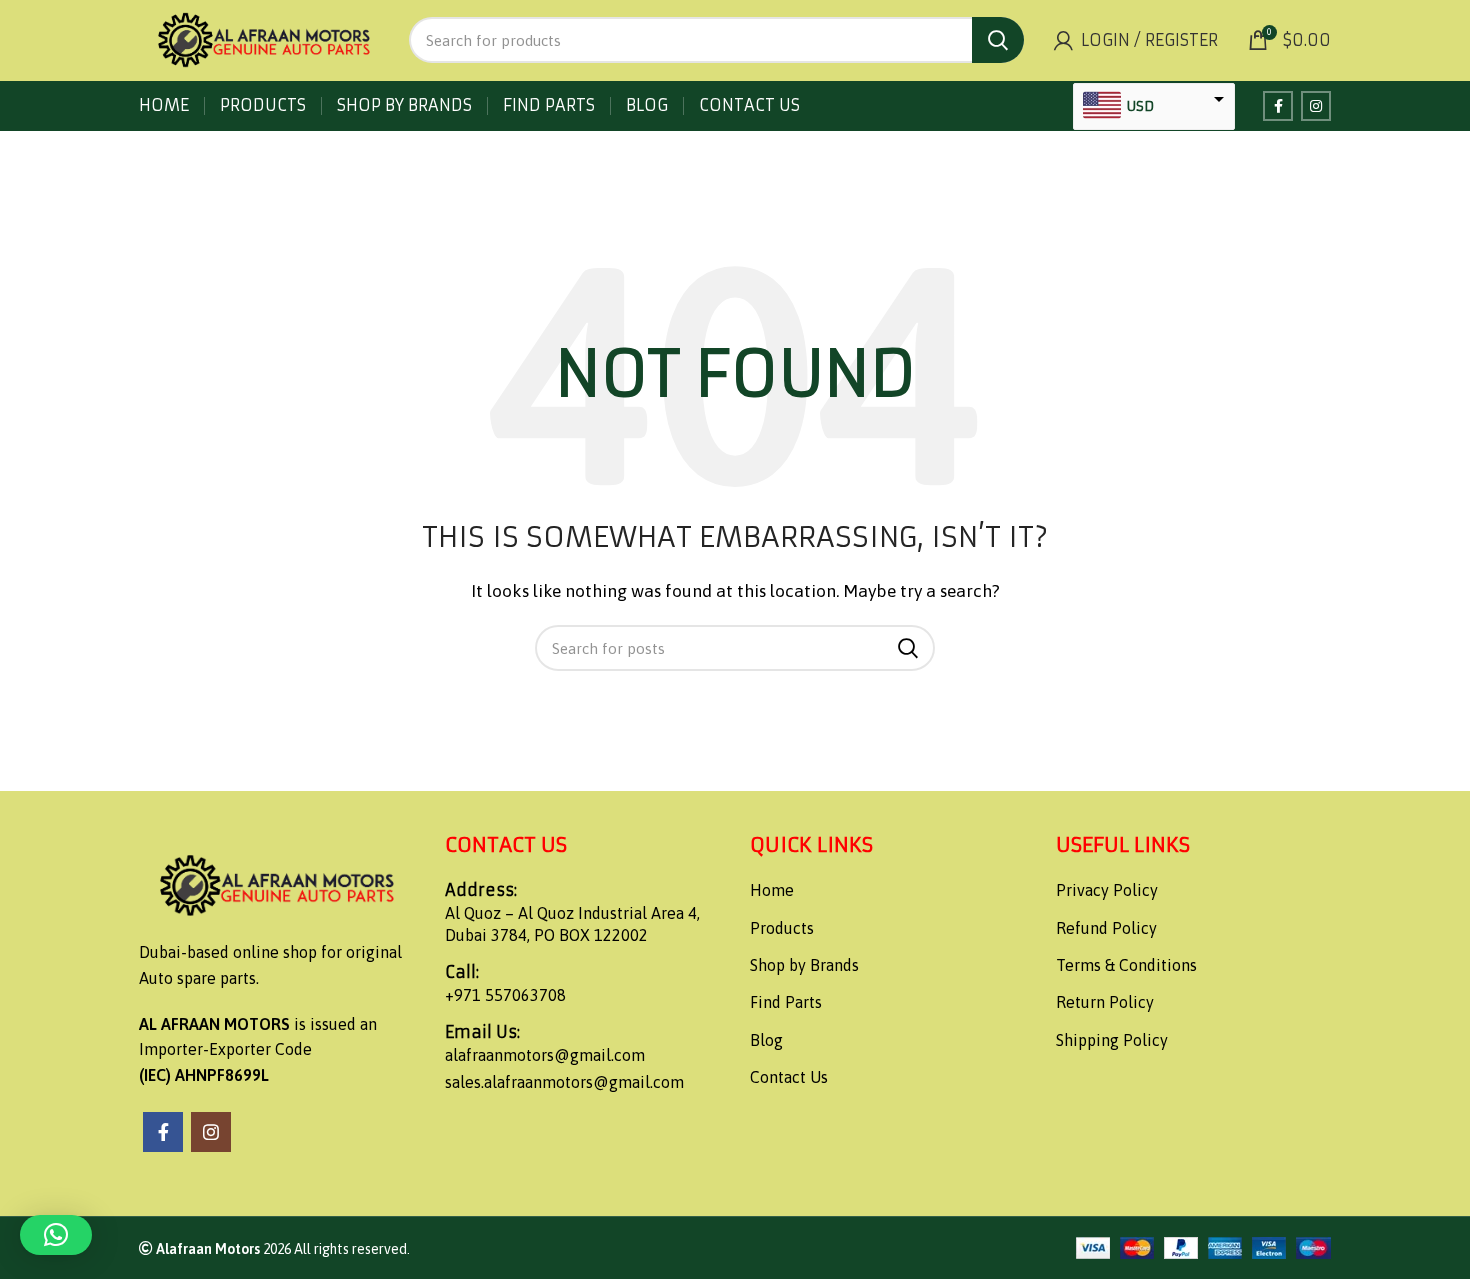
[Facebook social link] (1278, 106)
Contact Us (789, 1077)
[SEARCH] (998, 40)
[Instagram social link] (1316, 106)
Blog (766, 1040)
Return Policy (1105, 1002)
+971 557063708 (505, 995)
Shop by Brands (804, 965)
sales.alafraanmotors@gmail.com (564, 1082)
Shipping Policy (1112, 1040)
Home (772, 890)
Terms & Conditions (1126, 965)
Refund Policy (1106, 928)
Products (782, 928)
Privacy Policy (1107, 890)
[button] (56, 1235)
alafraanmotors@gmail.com (545, 1055)
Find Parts (786, 1002)
